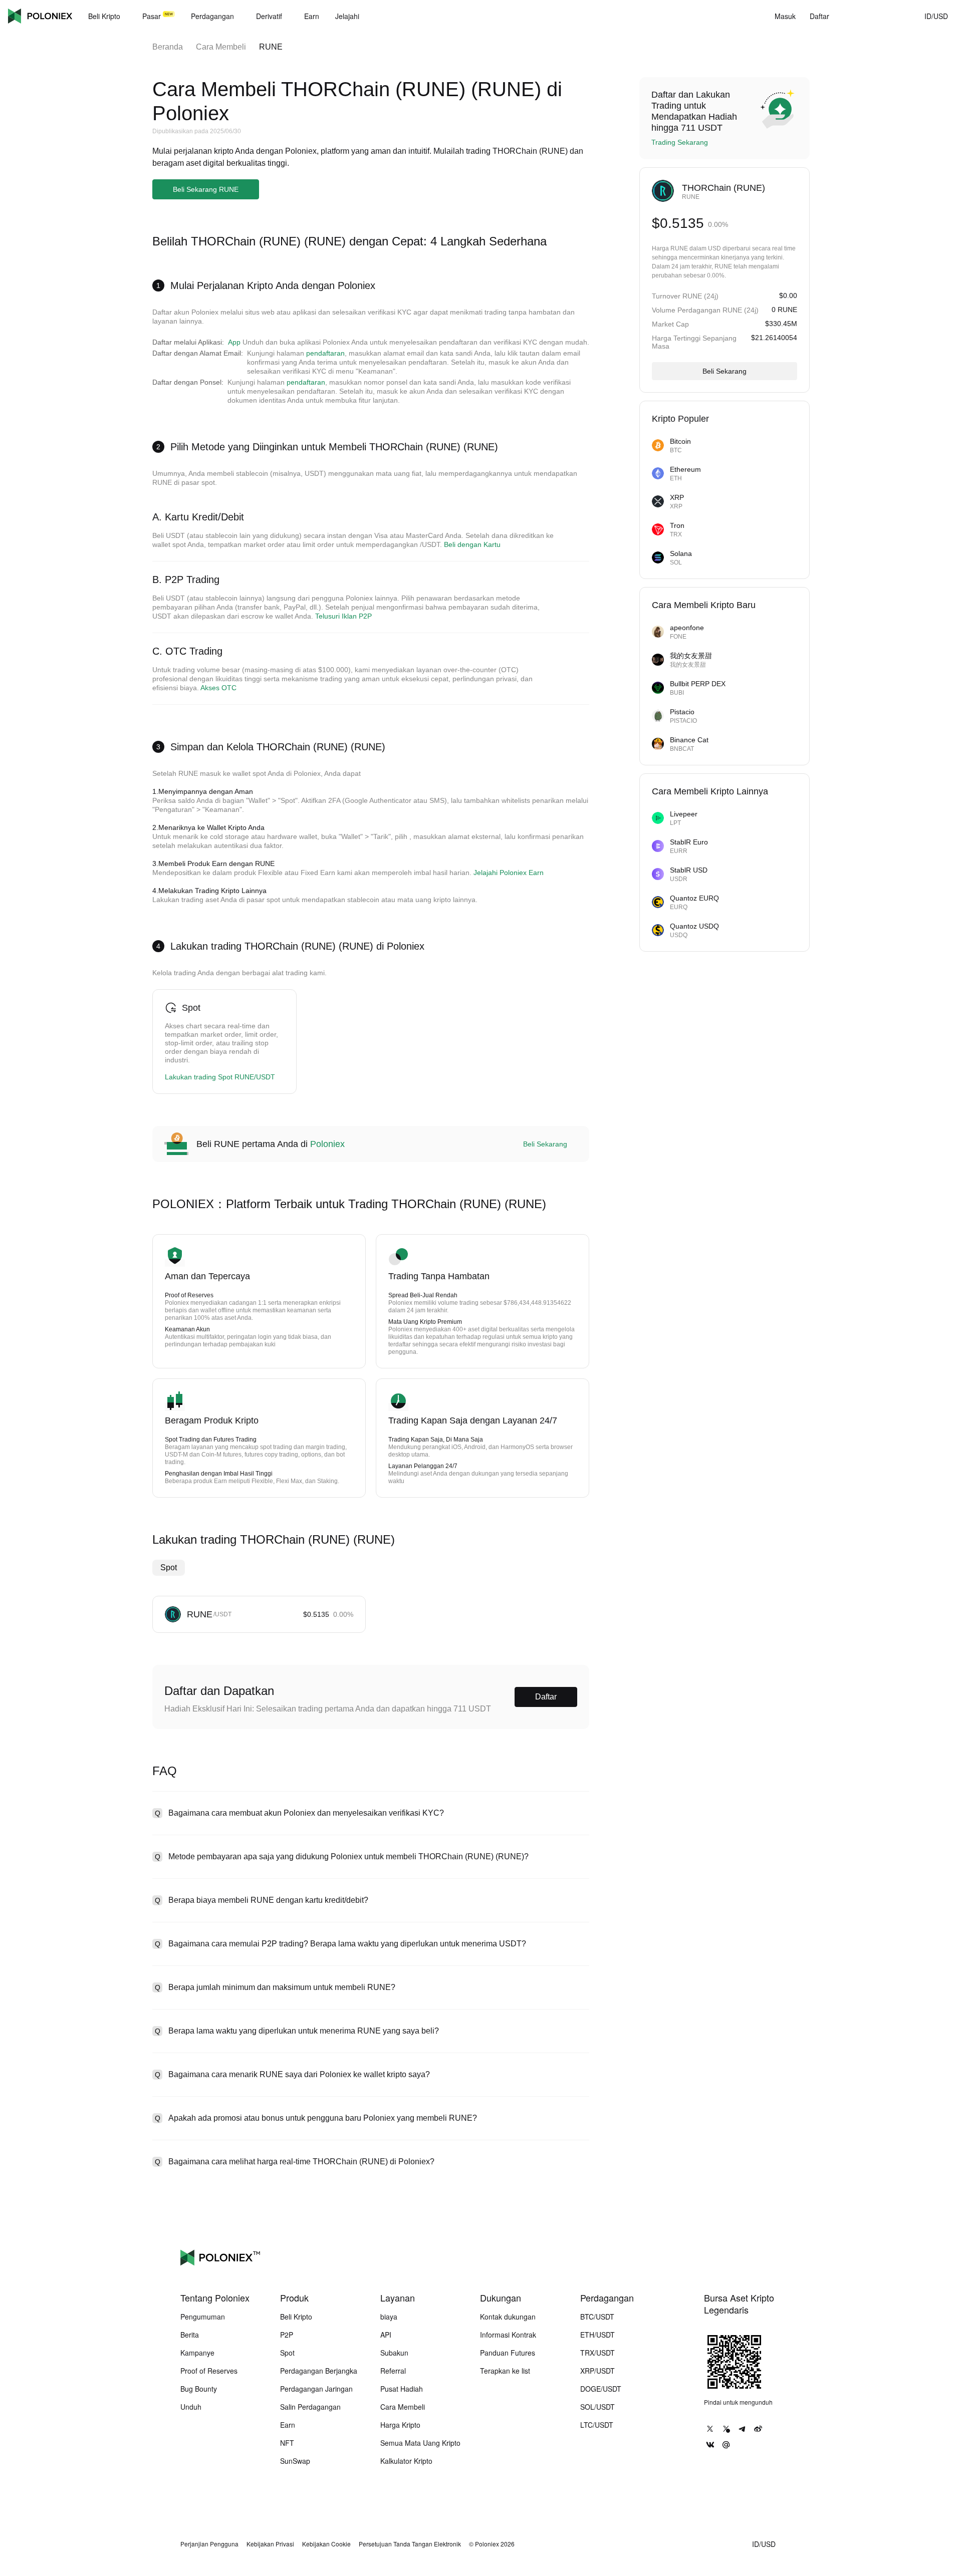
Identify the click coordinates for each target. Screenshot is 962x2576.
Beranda (168, 47)
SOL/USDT (597, 2407)
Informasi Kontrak (508, 2335)
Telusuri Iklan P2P (343, 616)
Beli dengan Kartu (472, 544)
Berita (190, 2335)
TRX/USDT (597, 2353)
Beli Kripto (296, 2317)
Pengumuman (203, 2317)
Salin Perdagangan (310, 2407)
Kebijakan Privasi (270, 2544)
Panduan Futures (508, 2353)
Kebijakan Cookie (326, 2544)
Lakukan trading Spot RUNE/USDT (220, 1077)
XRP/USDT (597, 2371)
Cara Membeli (221, 47)
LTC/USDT (597, 2425)
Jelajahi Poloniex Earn (509, 873)
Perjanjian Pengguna (209, 2544)
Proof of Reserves (209, 2371)
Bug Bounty (199, 2389)
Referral (393, 2371)
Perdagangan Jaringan (316, 2389)
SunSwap (295, 2461)
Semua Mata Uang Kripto (420, 2443)
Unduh (191, 2407)
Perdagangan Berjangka (319, 2371)
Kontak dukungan (508, 2317)
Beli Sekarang (545, 1144)
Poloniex (40, 16)
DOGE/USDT (601, 2389)
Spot (169, 1567)
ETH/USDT (597, 2335)
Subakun (394, 2353)
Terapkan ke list (505, 2371)
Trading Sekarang (680, 142)
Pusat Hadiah (402, 2389)
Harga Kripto (400, 2425)
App (234, 342)
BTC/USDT (597, 2317)
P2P (287, 2335)
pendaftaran (325, 353)
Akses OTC (218, 688)
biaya (389, 2317)
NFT (287, 2443)
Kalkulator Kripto (406, 2461)
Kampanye (197, 2353)
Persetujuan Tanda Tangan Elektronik (410, 2544)
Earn (288, 2425)
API (386, 2335)
